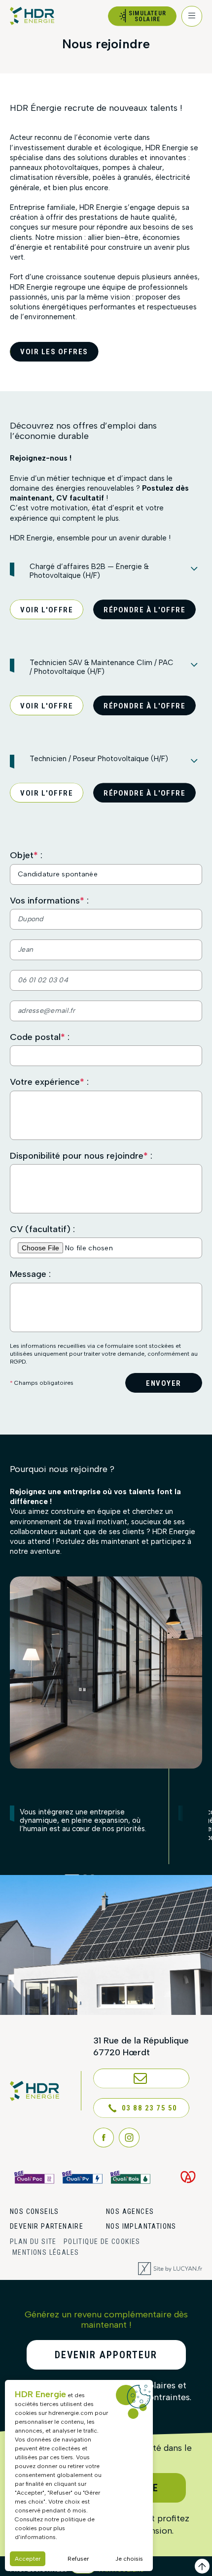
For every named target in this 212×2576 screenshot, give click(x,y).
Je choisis (129, 2559)
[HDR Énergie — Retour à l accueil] (32, 16)
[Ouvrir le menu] (192, 16)
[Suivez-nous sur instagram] (129, 2138)
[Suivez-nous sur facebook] (104, 2138)
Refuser (78, 2559)
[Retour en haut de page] (202, 2566)
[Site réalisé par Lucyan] (170, 2269)
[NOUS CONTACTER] (141, 2078)
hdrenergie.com (71, 2413)
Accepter (28, 2559)
